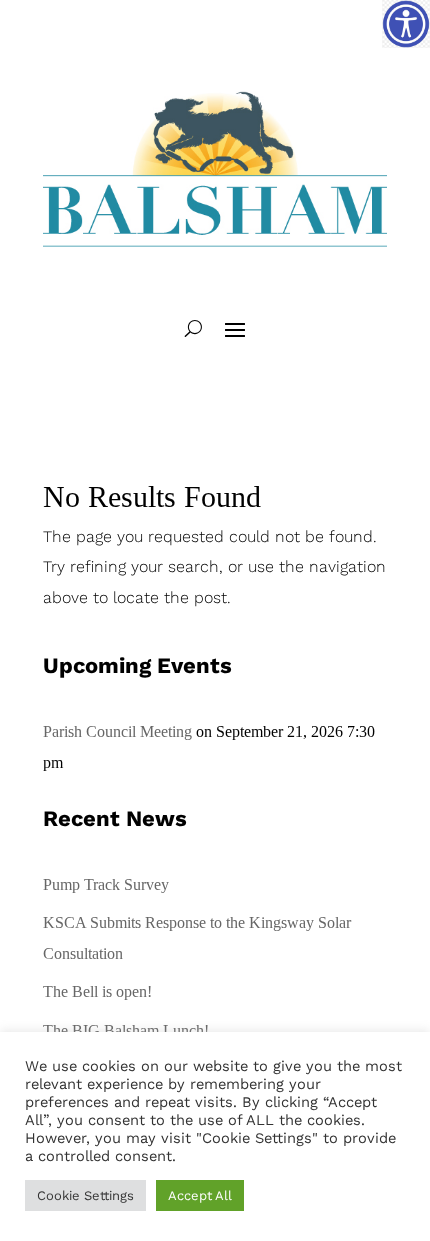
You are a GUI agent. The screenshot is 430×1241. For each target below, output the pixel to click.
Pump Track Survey (106, 884)
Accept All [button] (200, 1195)
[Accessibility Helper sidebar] (406, 24)
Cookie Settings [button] (85, 1195)
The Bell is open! (97, 991)
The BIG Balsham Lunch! (126, 1030)
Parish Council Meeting (117, 731)
